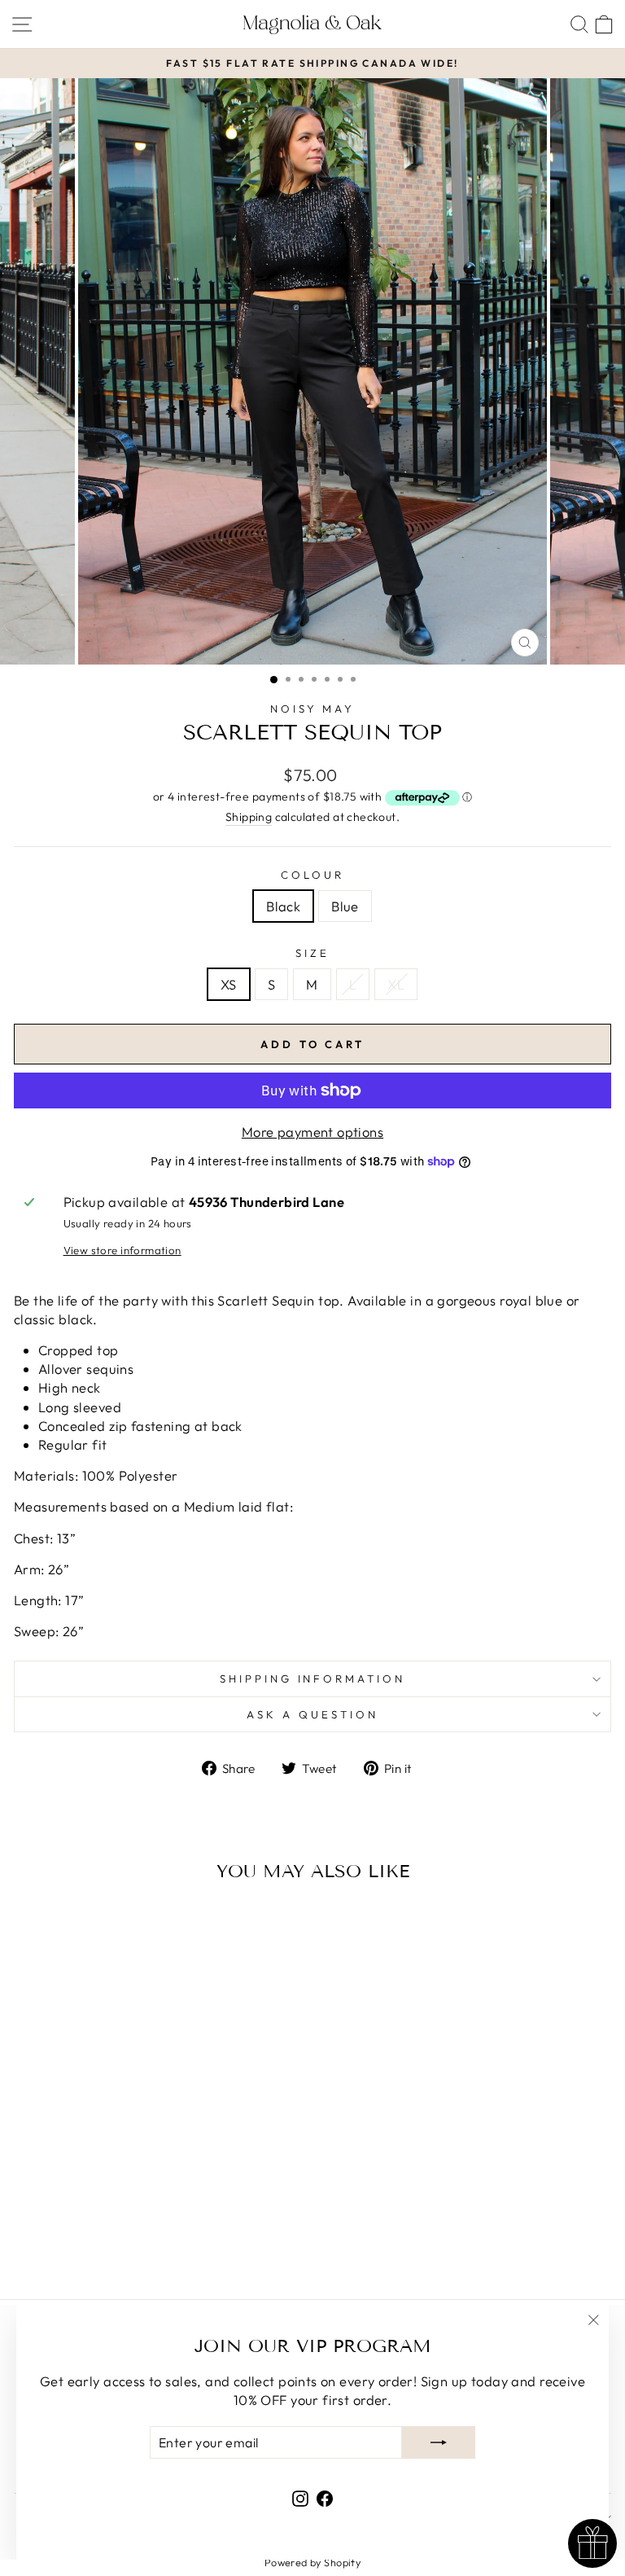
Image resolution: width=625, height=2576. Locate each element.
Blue (345, 906)
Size (312, 953)
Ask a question (312, 1714)
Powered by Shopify (312, 2562)
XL (396, 984)
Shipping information (313, 1679)
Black (283, 906)
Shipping (249, 817)
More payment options (312, 1132)
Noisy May (313, 709)
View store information (122, 1250)
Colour (312, 875)
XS (229, 984)
